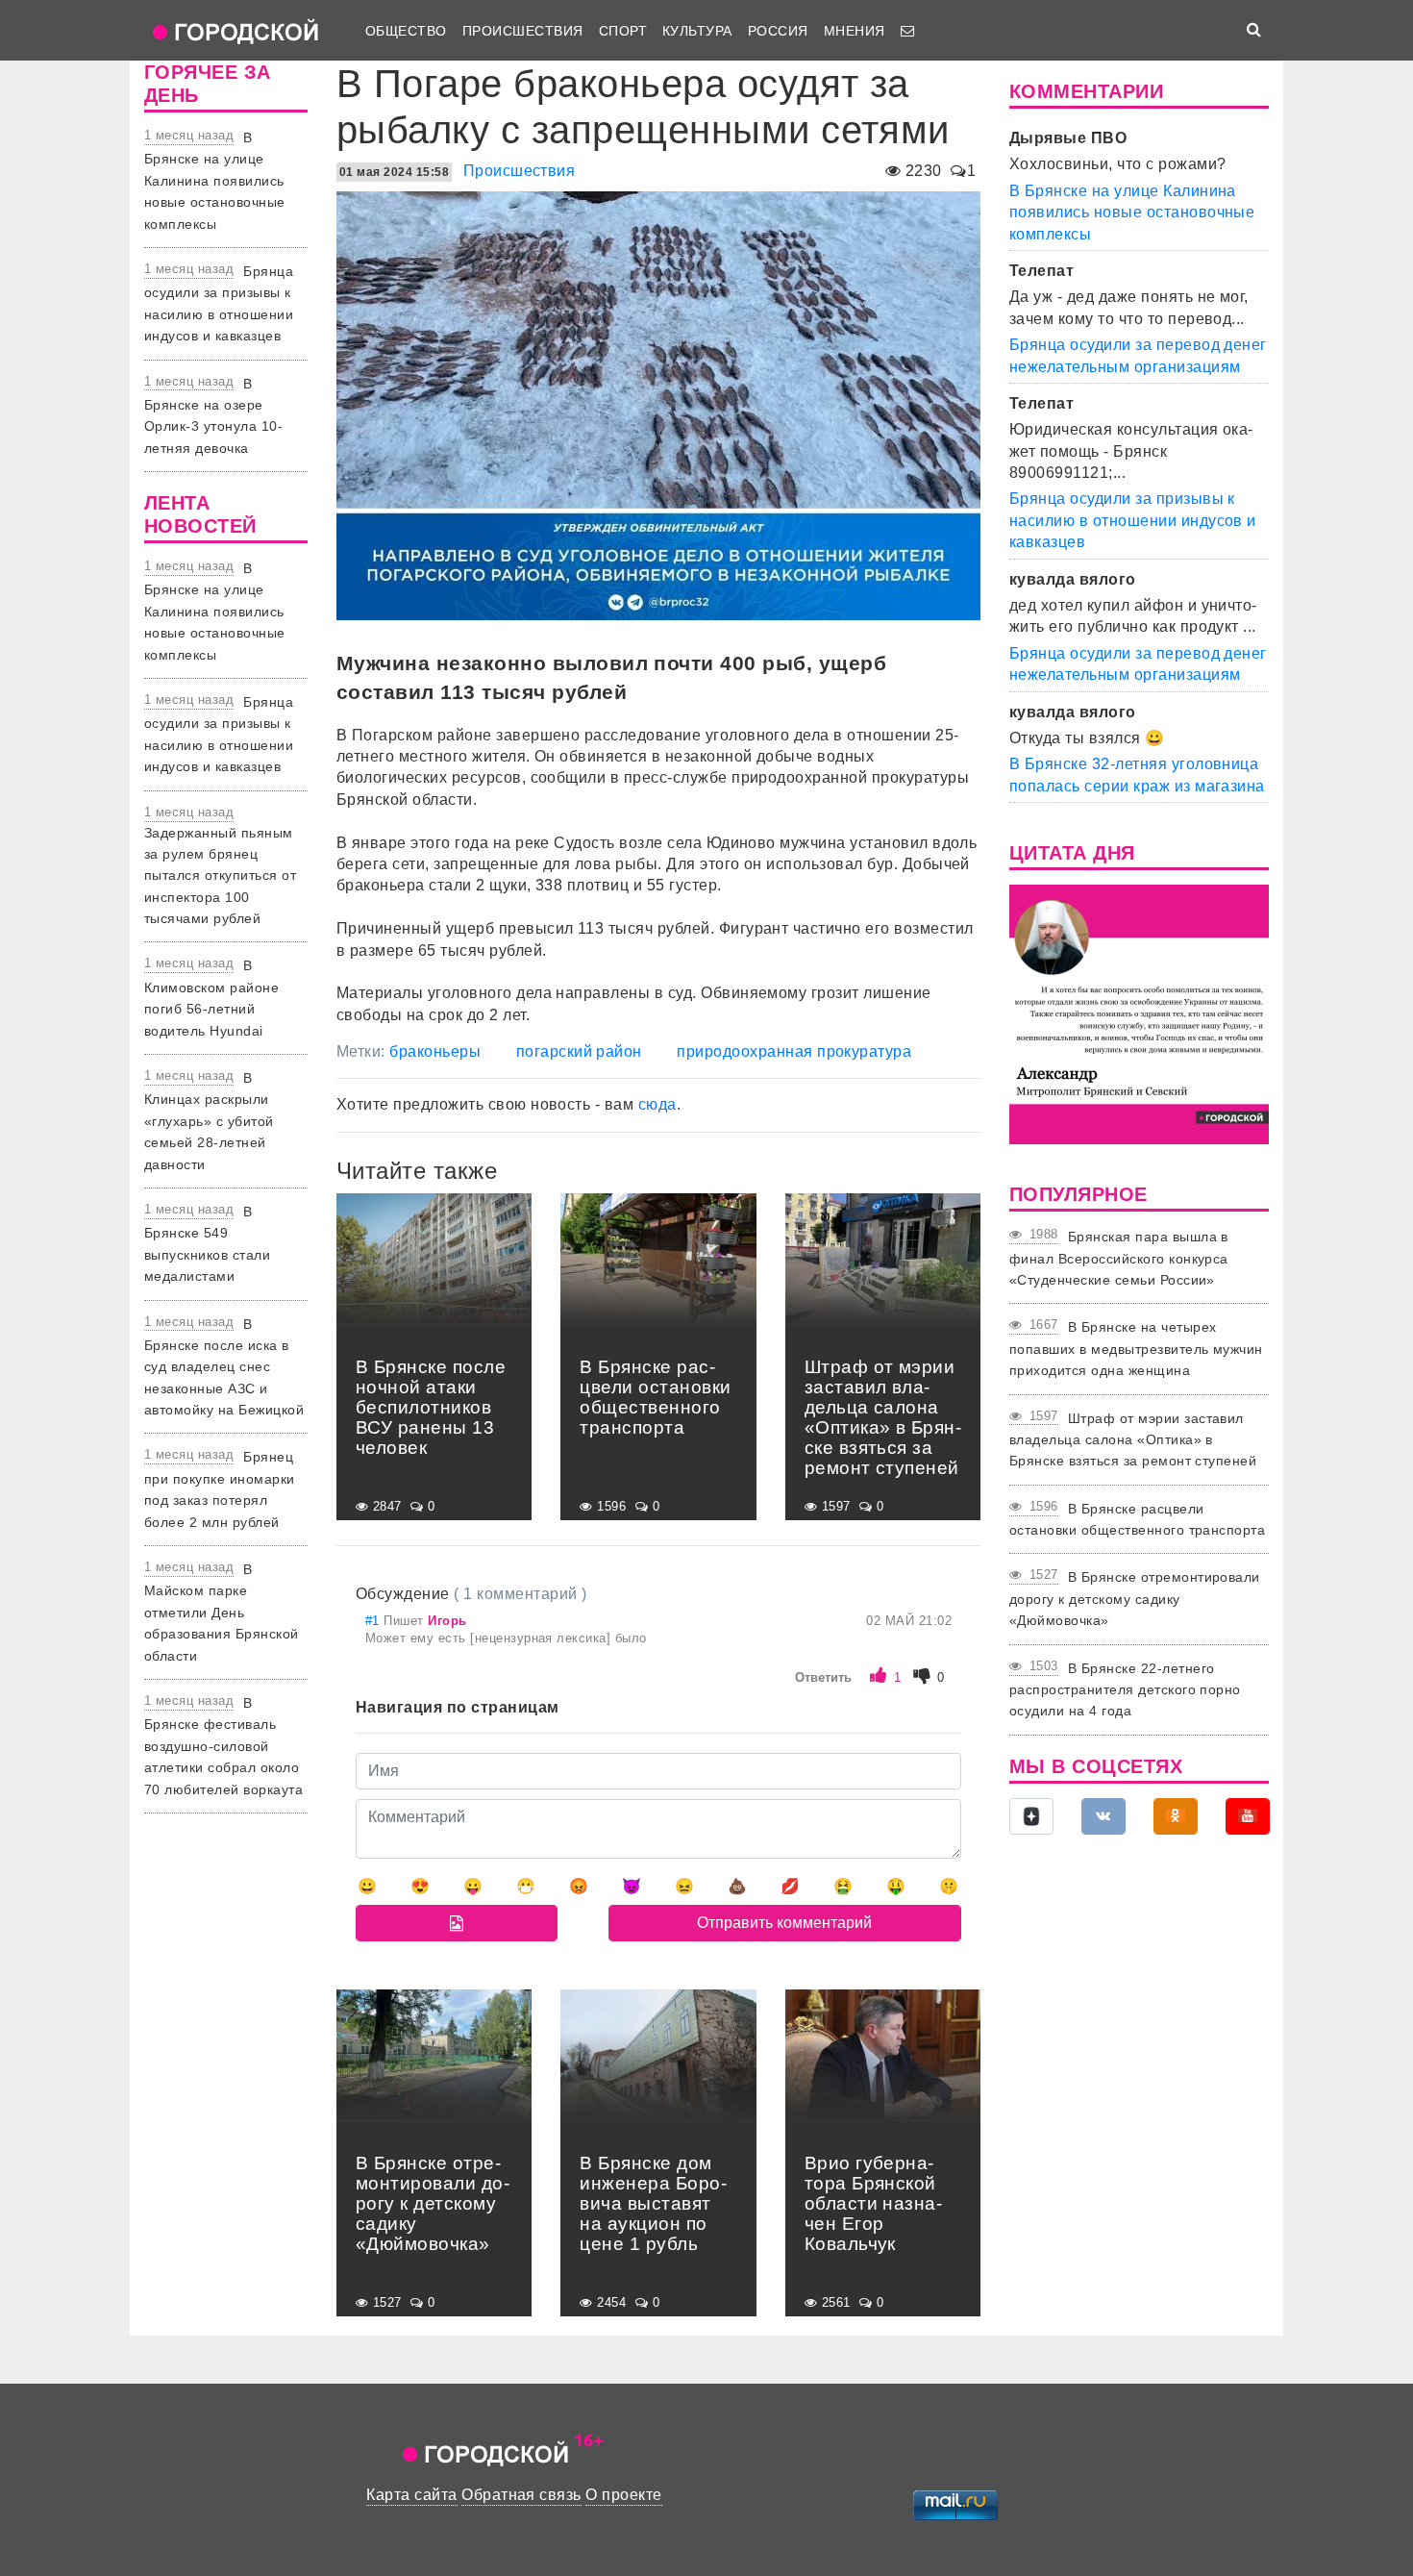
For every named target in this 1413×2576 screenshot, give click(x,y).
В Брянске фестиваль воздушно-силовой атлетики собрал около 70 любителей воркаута (223, 1746)
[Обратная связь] (907, 31)
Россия (778, 31)
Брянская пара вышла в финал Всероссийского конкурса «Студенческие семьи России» (1119, 1258)
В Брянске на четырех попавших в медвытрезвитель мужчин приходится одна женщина (1136, 1349)
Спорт (623, 31)
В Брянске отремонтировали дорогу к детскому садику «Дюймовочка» (1135, 1599)
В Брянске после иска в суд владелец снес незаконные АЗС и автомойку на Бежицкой (224, 1367)
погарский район (579, 1051)
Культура (697, 31)
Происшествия (523, 31)
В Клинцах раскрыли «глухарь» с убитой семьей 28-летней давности (209, 1121)
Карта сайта (411, 2495)
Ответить (823, 1677)
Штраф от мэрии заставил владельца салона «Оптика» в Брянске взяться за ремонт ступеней (1133, 1440)
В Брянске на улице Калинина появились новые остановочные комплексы (215, 181)
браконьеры (435, 1051)
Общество (406, 31)
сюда (657, 1104)
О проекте (623, 2495)
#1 (374, 1621)
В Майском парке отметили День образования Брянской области (222, 1613)
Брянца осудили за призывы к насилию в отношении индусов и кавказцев (1133, 520)
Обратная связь (521, 2495)
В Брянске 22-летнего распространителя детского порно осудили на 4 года (1125, 1690)
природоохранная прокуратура (794, 1051)
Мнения (855, 31)
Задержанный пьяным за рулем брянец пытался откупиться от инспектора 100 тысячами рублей (220, 876)
